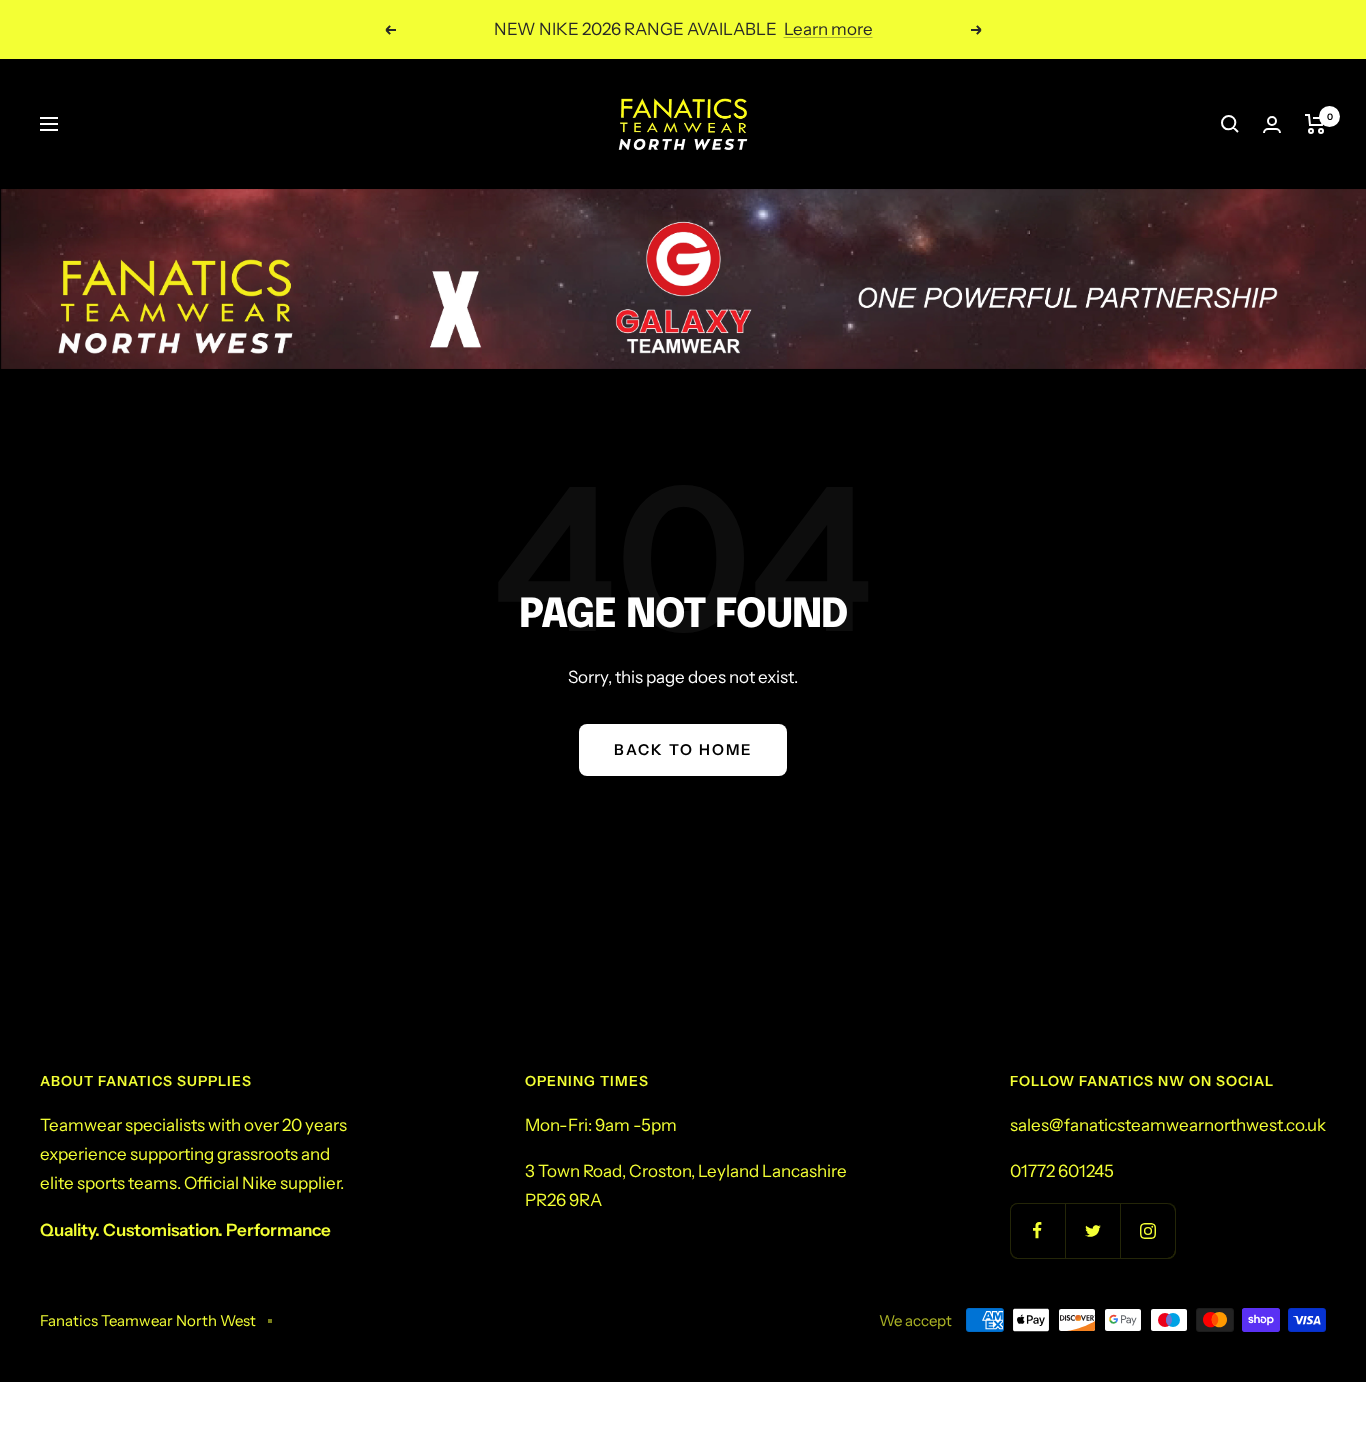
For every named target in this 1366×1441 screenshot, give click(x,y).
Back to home (683, 749)
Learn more (828, 29)
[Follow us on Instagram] (1147, 1230)
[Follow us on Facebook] (1037, 1230)
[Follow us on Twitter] (1092, 1230)
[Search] (1230, 124)
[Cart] (1315, 124)
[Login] (1272, 124)
